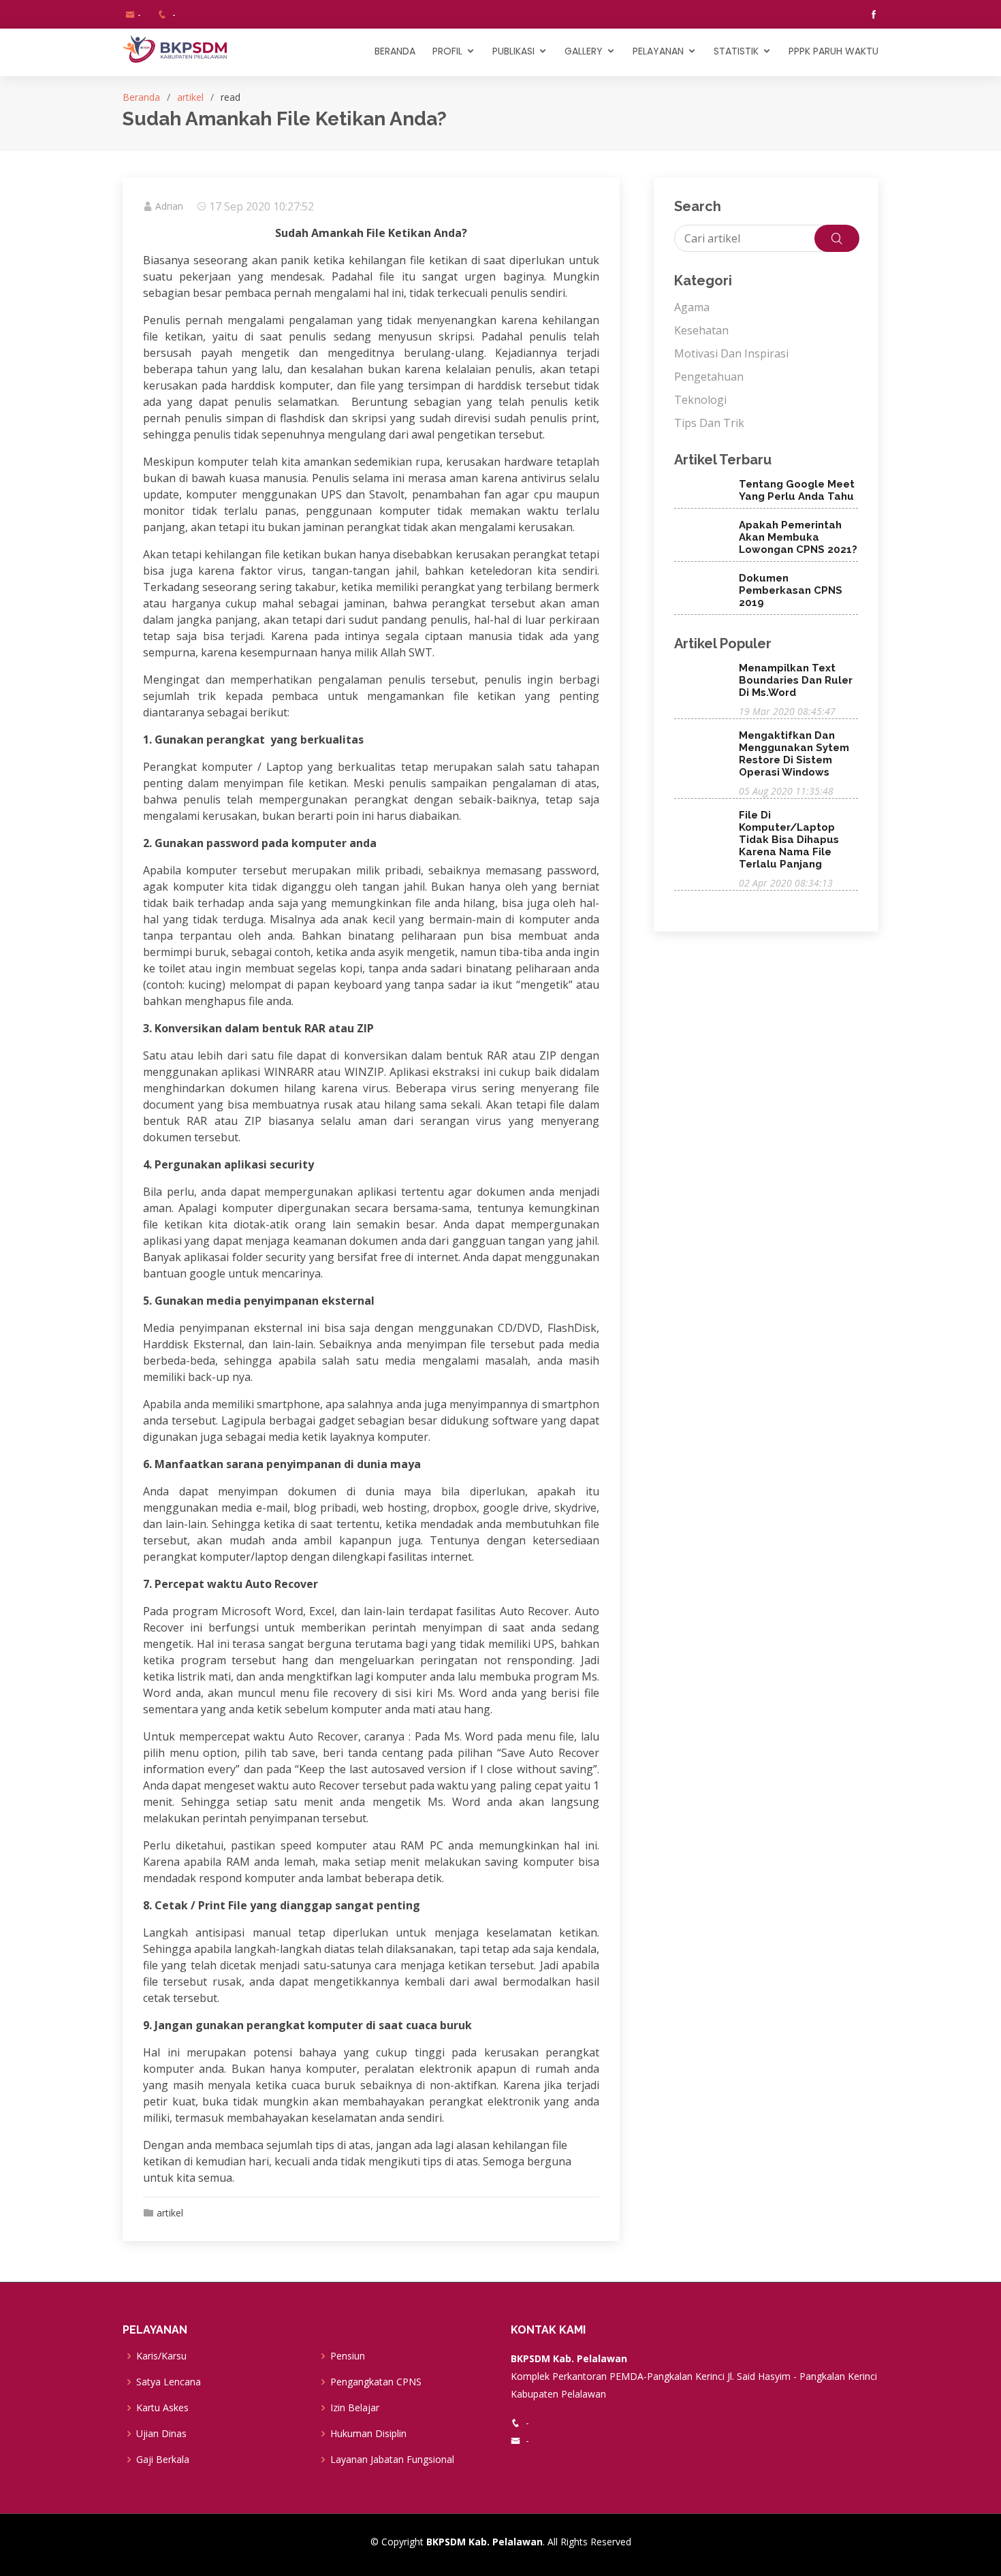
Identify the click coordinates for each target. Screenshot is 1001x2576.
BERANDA (395, 51)
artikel (190, 97)
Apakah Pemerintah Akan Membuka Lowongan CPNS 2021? (798, 537)
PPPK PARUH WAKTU (833, 51)
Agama (692, 307)
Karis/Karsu (161, 2356)
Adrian (169, 206)
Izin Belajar (355, 2408)
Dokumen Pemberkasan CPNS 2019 (791, 590)
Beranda (141, 97)
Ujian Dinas (161, 2434)
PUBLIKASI (513, 51)
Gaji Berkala (163, 2460)
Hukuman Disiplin (368, 2434)
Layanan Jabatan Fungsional (392, 2460)
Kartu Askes (162, 2408)
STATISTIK (736, 51)
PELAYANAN (658, 51)
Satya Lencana (169, 2382)
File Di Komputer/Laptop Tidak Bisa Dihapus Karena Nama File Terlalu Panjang (789, 840)
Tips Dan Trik (709, 423)
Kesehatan (701, 330)
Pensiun (348, 2356)
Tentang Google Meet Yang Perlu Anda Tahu (797, 490)
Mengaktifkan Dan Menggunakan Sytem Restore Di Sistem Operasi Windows (794, 754)
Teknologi (700, 400)
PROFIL (447, 51)
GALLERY (584, 51)
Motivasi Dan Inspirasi (731, 353)
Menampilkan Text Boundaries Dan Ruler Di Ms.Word (796, 680)
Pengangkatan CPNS (376, 2382)
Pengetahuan (709, 377)
